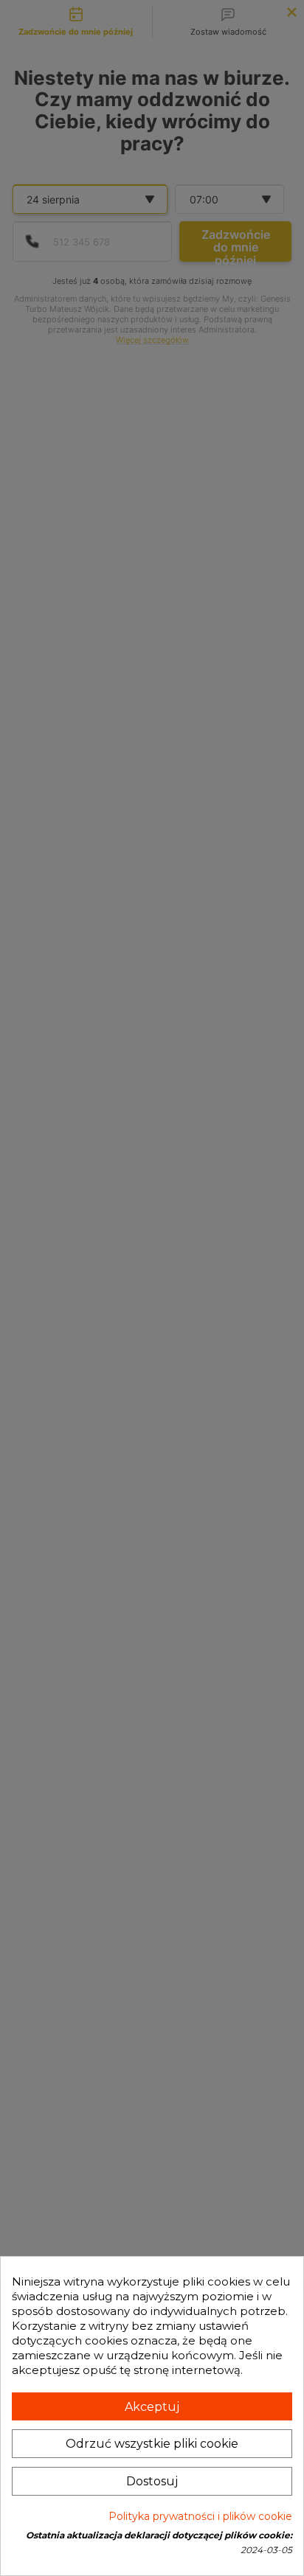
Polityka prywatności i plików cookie (200, 2516)
